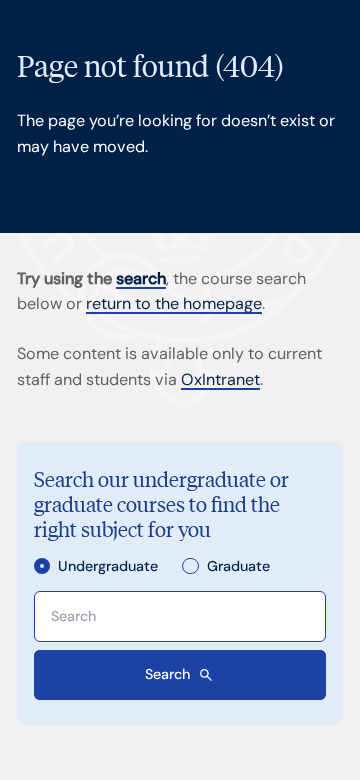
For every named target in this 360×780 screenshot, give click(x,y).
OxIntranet (220, 379)
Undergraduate (108, 566)
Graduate (238, 566)
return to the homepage (174, 303)
